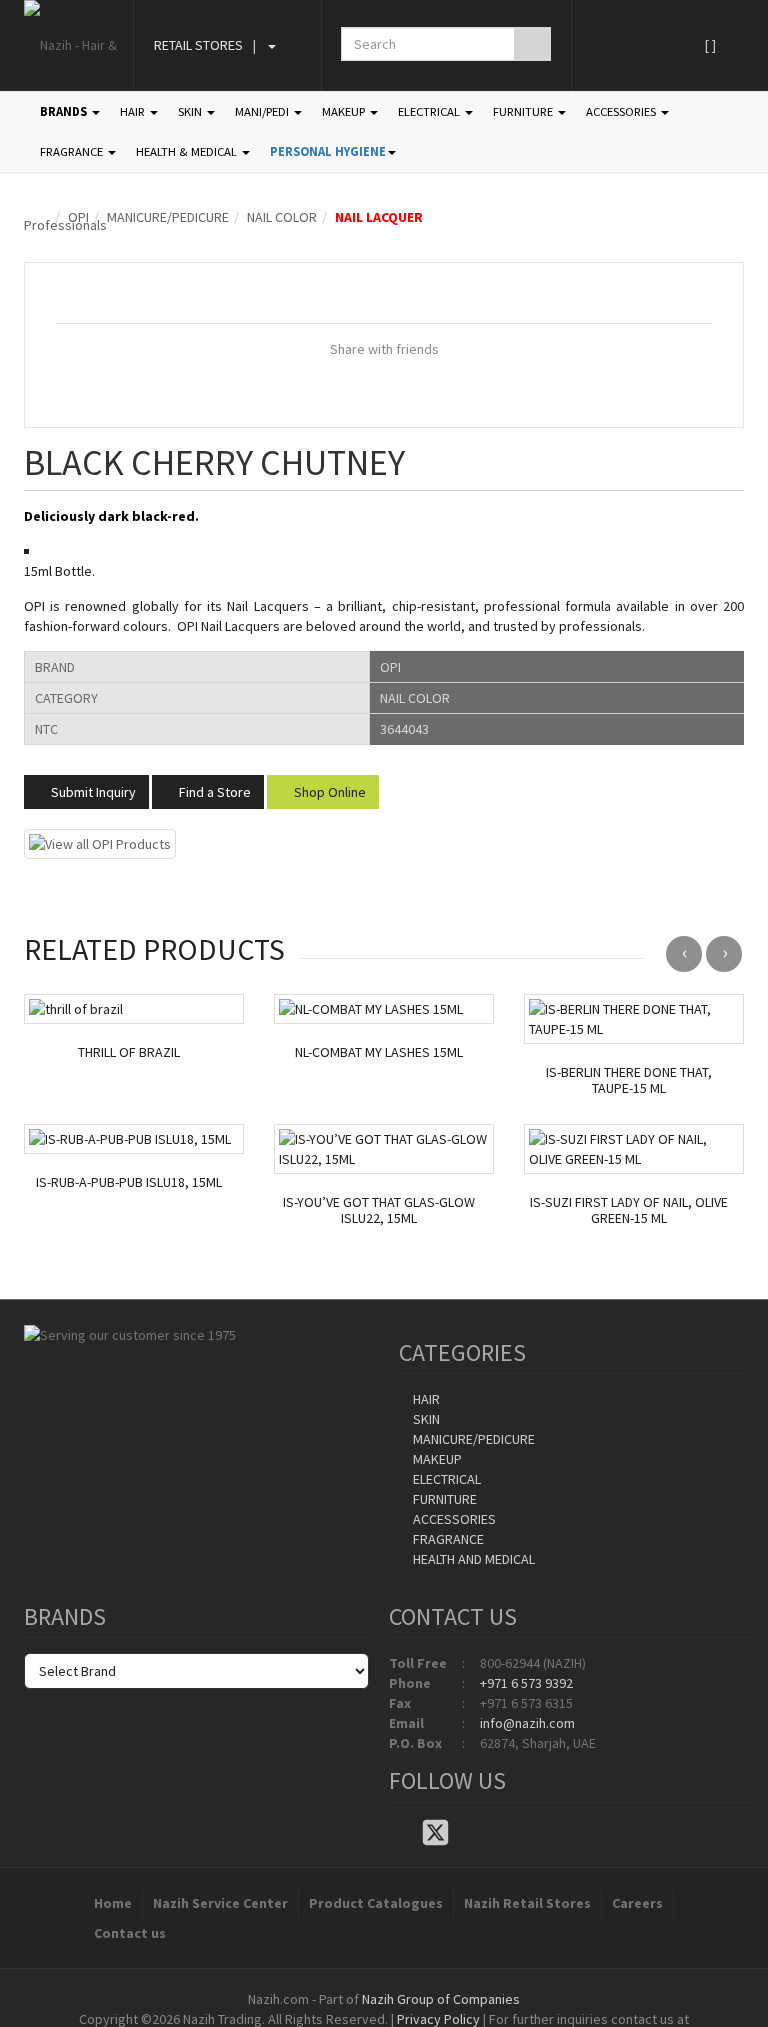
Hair (425, 1399)
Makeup (436, 1459)
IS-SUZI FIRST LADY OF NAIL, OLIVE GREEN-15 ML (629, 1211)
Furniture (443, 1499)
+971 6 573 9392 (526, 1683)
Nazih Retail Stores (527, 1903)
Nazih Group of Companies (441, 1999)
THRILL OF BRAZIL (129, 1052)
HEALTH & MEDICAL (188, 151)
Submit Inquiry (92, 792)
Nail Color (282, 217)
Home (113, 1903)
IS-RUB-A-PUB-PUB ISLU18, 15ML (129, 1182)
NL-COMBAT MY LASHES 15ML (379, 1052)
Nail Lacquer (379, 217)
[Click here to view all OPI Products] (100, 842)
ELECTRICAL (430, 111)
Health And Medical (472, 1559)
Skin (425, 1419)
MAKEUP (345, 111)
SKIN (191, 111)
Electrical (445, 1479)
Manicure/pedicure (168, 217)
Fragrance (447, 1539)
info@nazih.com (527, 1723)
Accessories (453, 1519)
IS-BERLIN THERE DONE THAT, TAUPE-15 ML (629, 1081)
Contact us (130, 1933)
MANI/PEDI (263, 111)
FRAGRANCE (73, 151)
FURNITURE (524, 111)
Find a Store (213, 792)
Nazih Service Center (220, 1903)
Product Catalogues (376, 1903)
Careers (637, 1903)
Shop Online (328, 792)
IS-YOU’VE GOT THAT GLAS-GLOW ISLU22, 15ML (379, 1211)
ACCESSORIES (622, 111)
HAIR (134, 111)
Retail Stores (198, 45)
